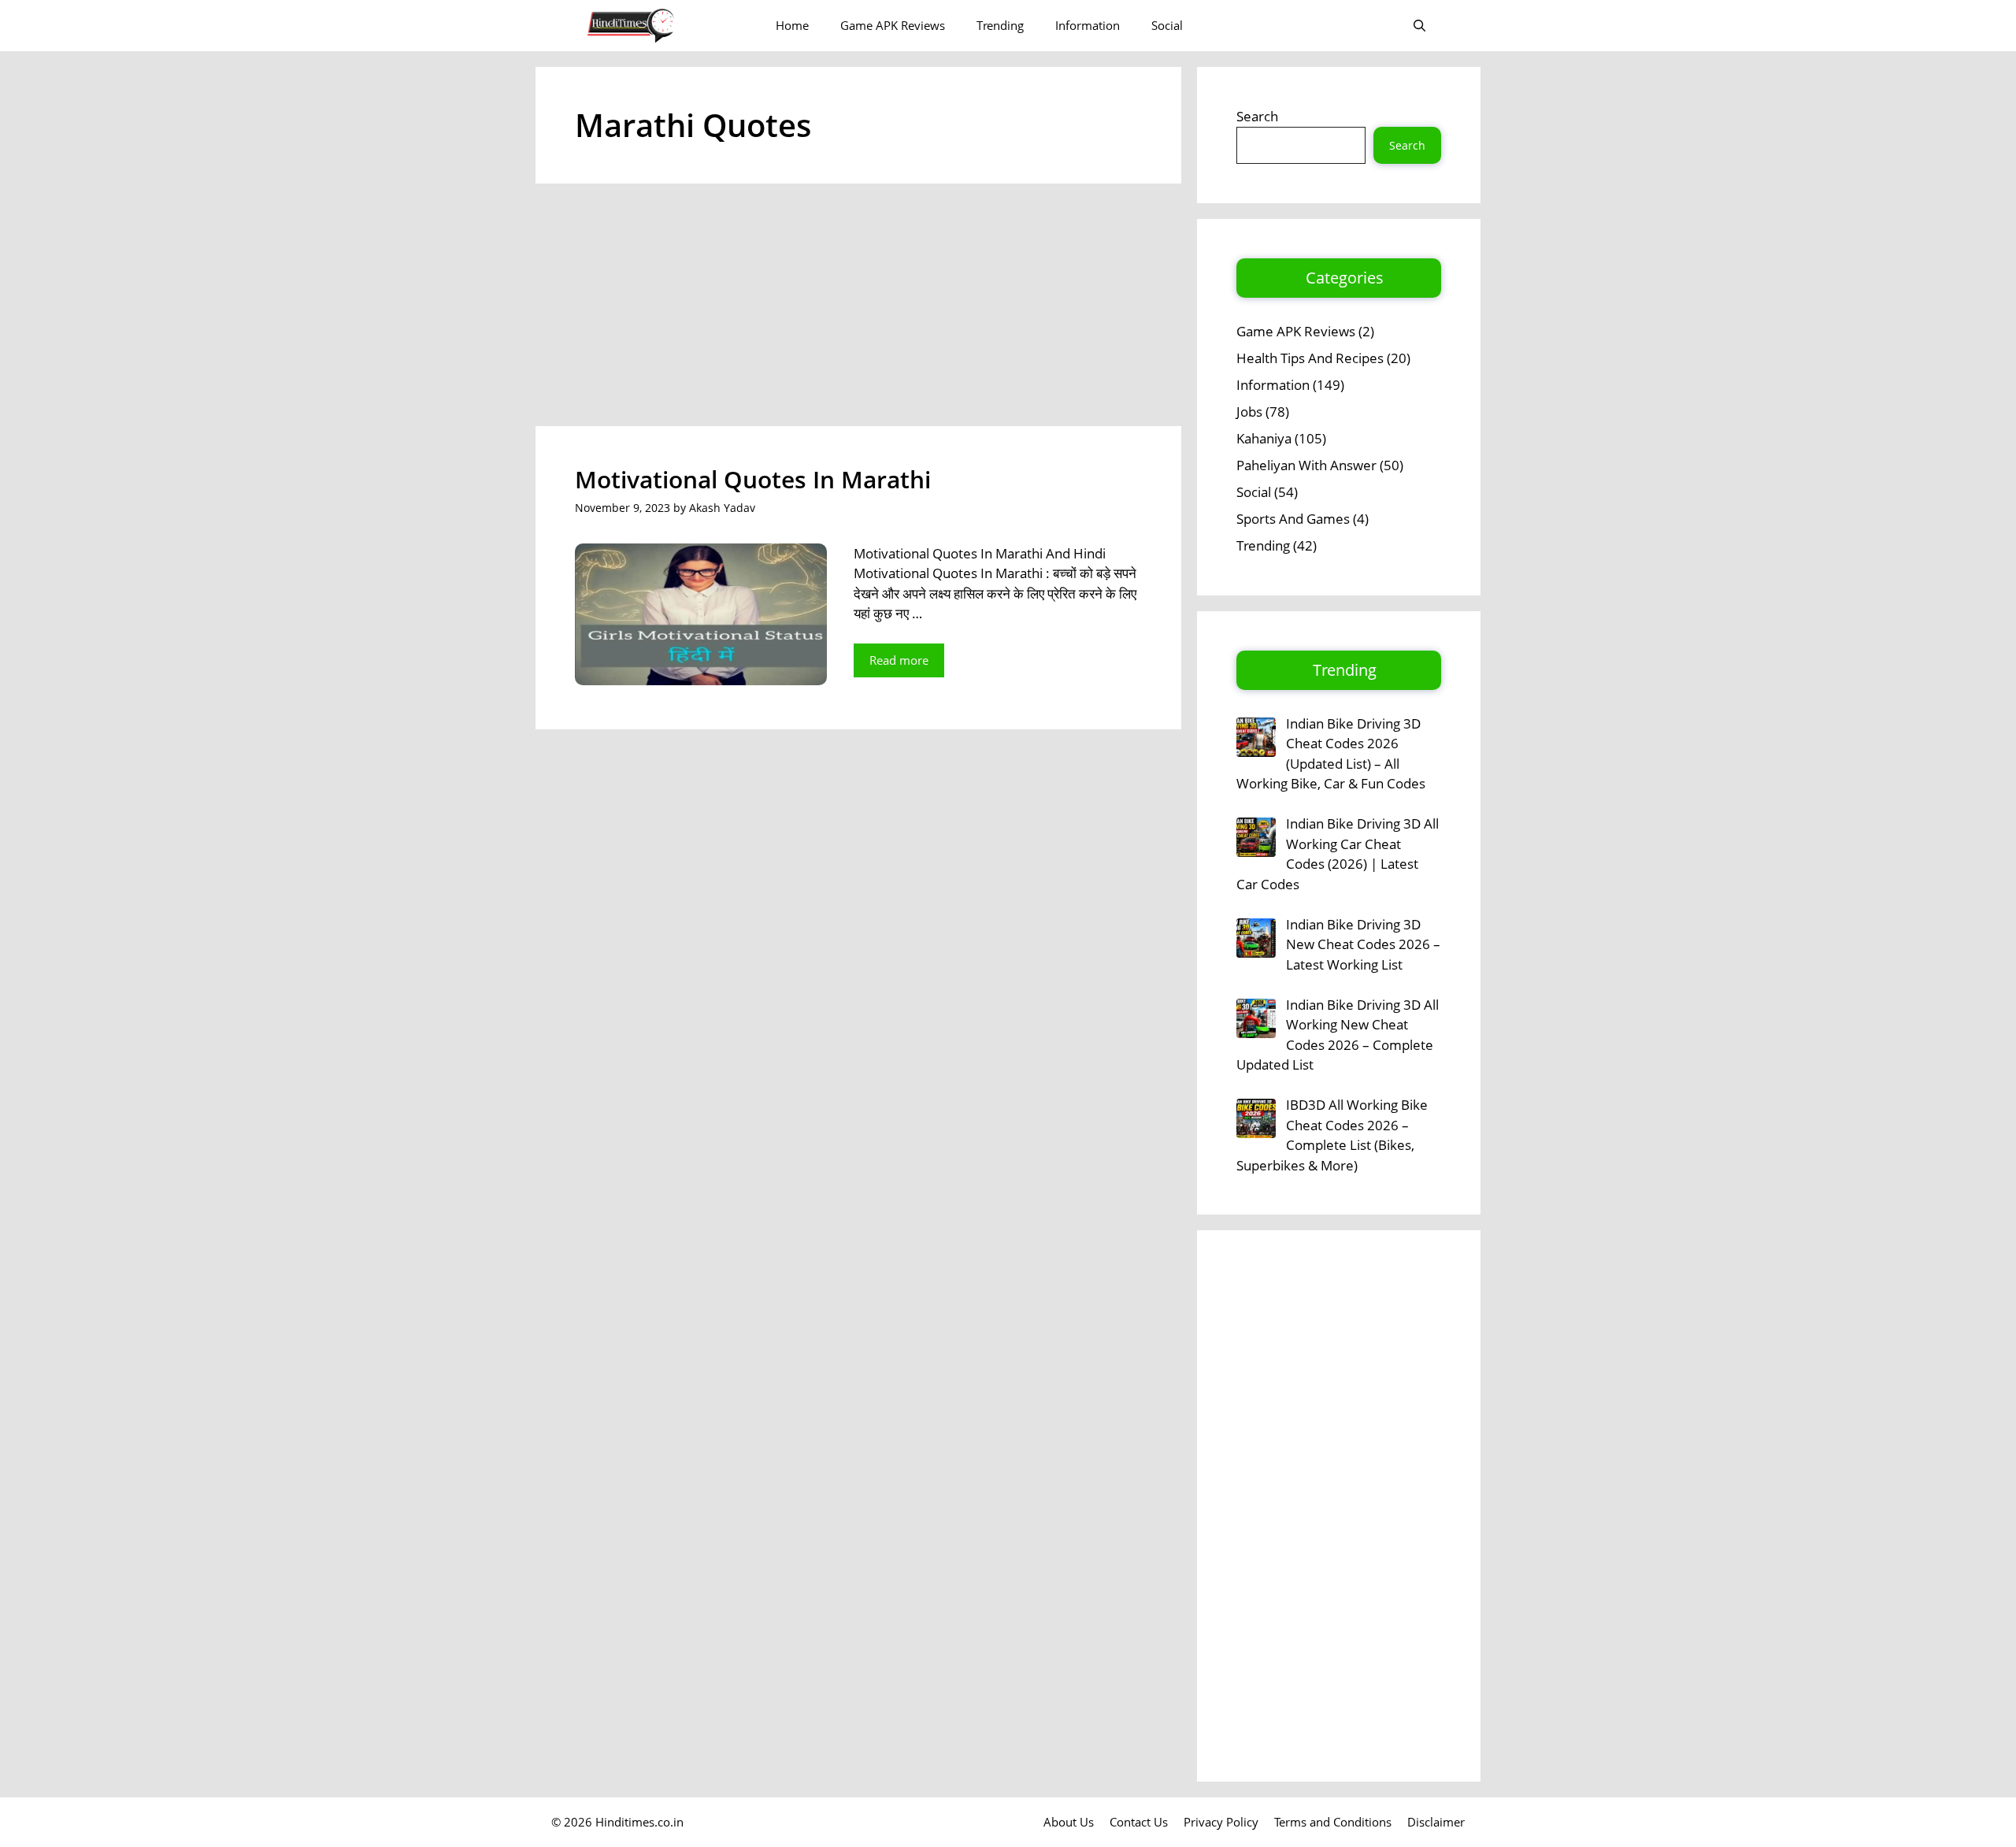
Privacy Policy (1221, 1822)
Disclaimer (1436, 1822)
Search (1257, 116)
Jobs (1249, 412)
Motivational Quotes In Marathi (753, 479)
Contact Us (1139, 1822)
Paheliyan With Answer (1306, 465)
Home (792, 25)
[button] (1419, 26)
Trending (1000, 25)
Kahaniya (1264, 438)
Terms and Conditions (1333, 1822)
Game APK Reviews (893, 25)
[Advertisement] (858, 310)
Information (1088, 25)
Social (1167, 25)
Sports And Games (1293, 519)
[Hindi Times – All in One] (663, 26)
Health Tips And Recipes (1310, 358)
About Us (1069, 1822)
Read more (899, 660)
